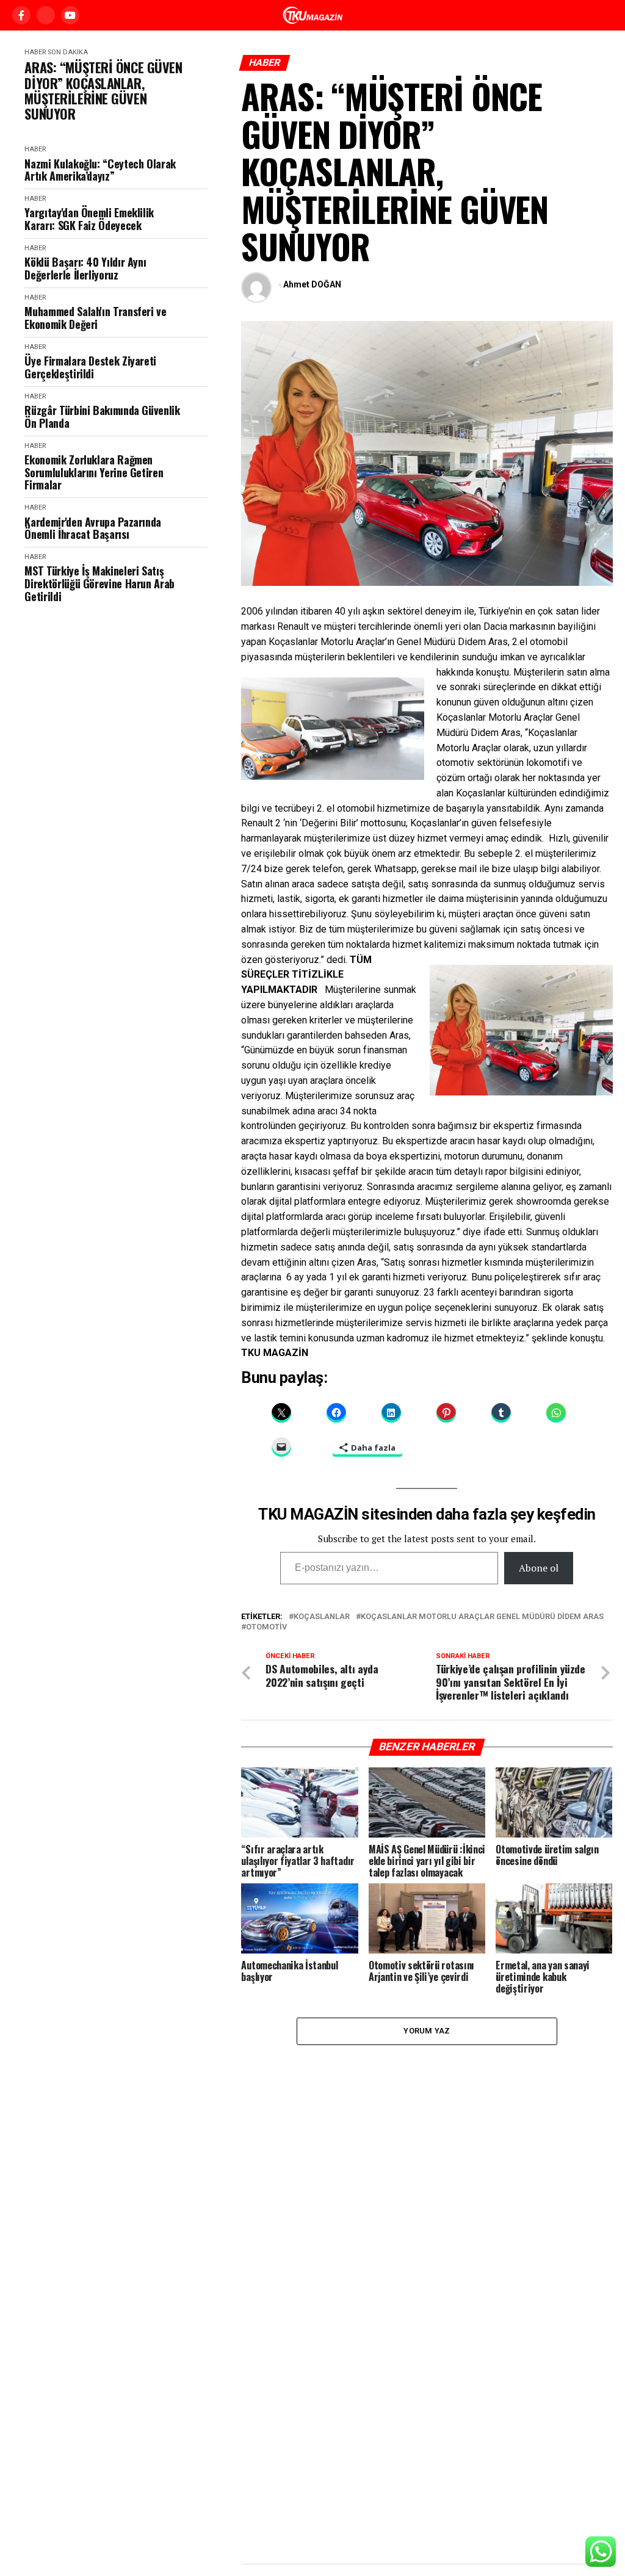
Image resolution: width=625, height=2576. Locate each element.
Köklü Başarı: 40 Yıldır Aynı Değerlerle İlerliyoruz (85, 268)
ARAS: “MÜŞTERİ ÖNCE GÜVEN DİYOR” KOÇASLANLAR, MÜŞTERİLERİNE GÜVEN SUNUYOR (103, 91)
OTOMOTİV (266, 1627)
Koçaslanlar (322, 1617)
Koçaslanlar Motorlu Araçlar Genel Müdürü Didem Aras (482, 1617)
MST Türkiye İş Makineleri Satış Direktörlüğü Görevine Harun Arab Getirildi (99, 583)
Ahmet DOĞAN (312, 284)
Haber (35, 52)
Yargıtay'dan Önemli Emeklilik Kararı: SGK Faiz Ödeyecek (89, 219)
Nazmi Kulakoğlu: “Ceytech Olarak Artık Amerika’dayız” (100, 170)
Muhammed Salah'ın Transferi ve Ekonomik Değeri (95, 318)
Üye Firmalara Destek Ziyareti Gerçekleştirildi (90, 367)
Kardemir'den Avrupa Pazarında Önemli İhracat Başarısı (93, 528)
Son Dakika (68, 52)
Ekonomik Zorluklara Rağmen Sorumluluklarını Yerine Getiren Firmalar (94, 472)
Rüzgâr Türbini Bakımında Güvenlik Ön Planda (102, 417)
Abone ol (539, 1568)
